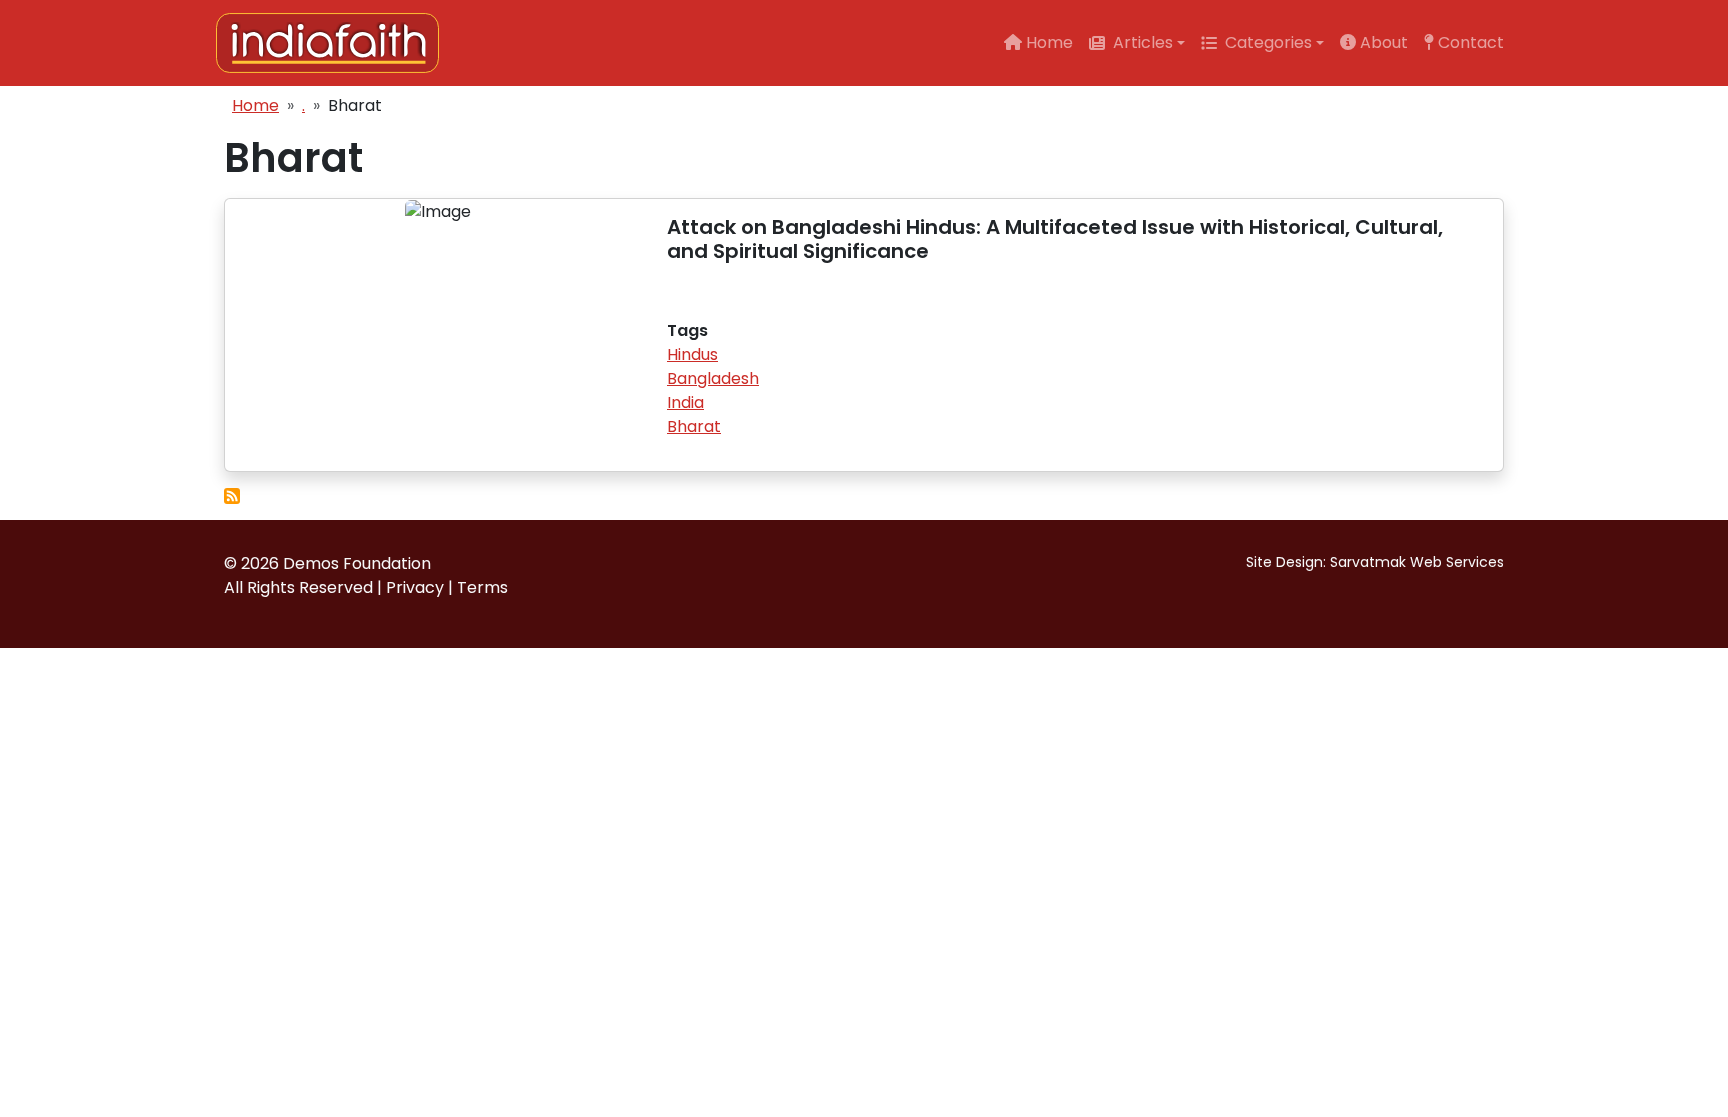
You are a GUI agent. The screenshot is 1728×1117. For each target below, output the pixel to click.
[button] (1137, 43)
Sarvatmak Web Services (1417, 562)
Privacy (415, 587)
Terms (482, 587)
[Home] (335, 43)
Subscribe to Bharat (232, 496)
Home (255, 105)
